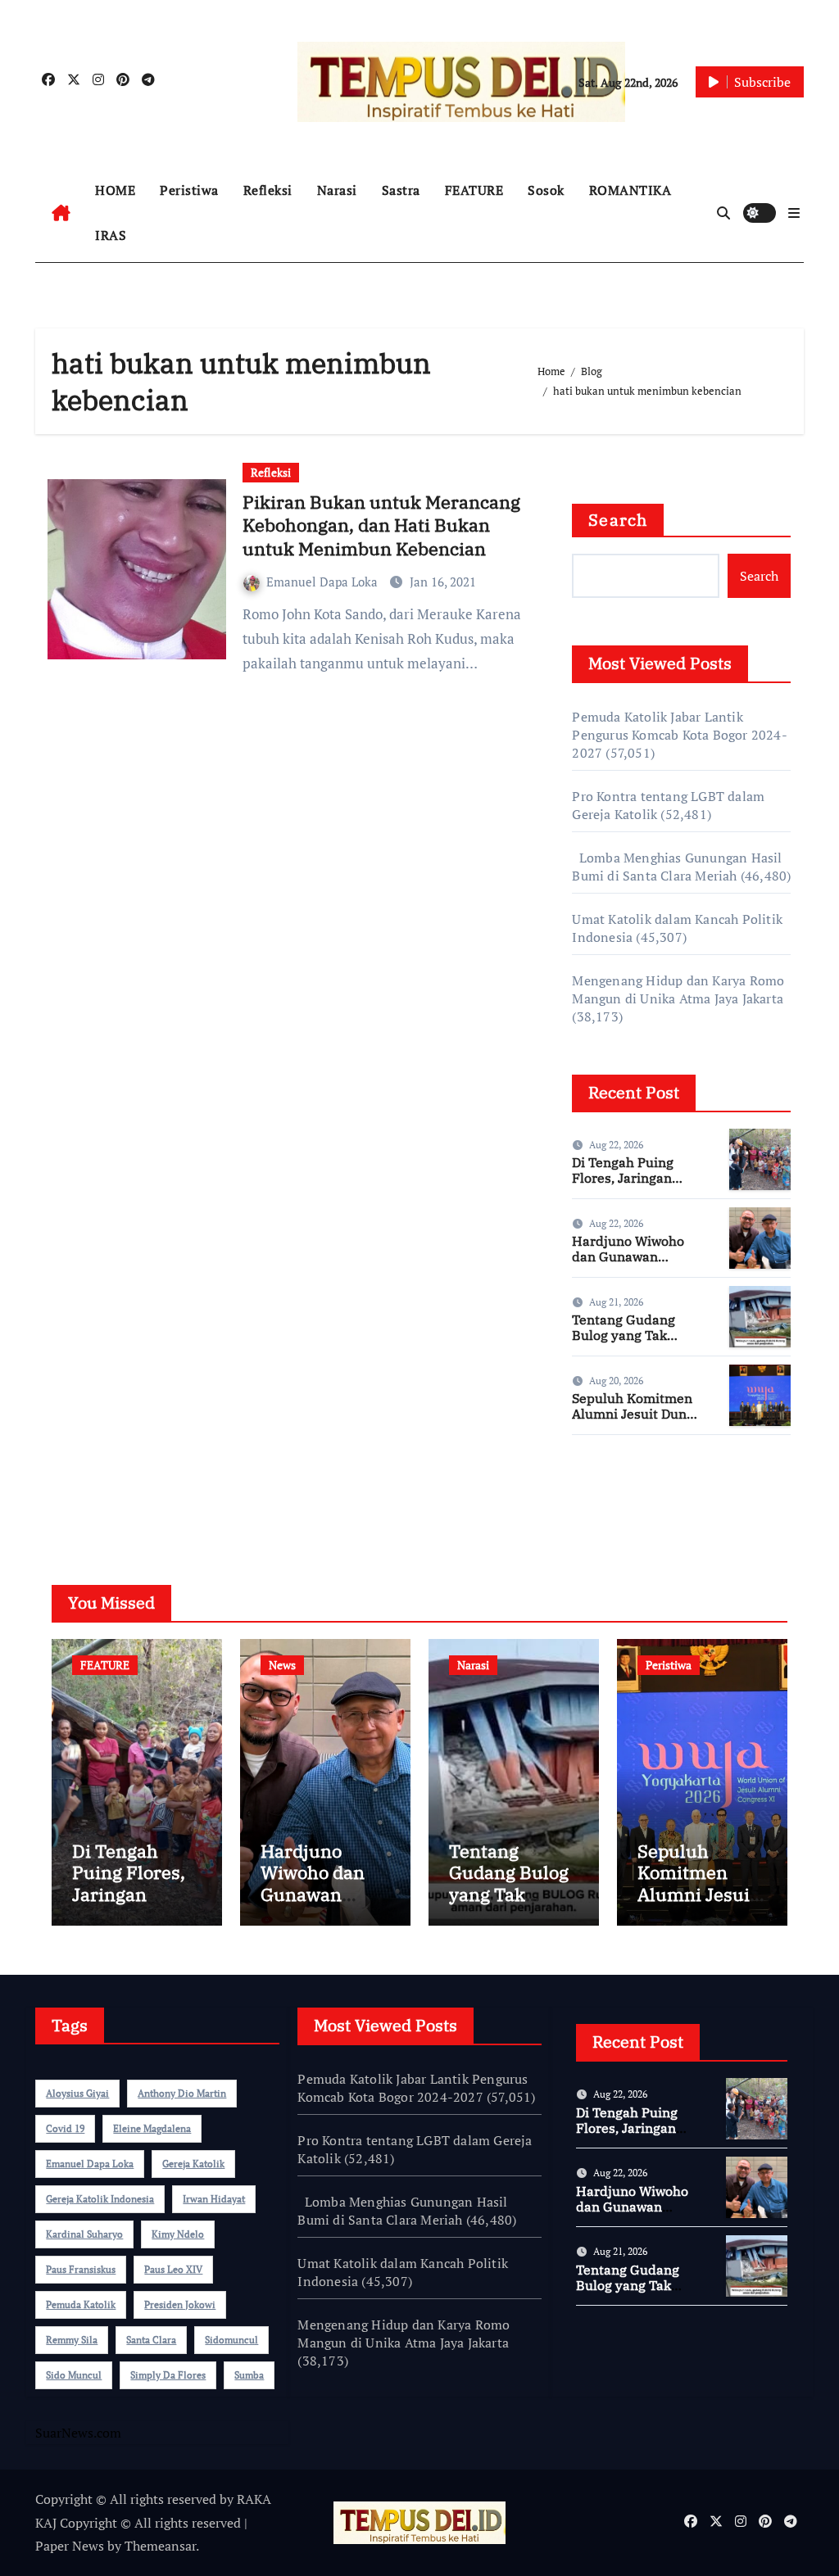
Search (618, 520)
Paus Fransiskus (81, 2269)
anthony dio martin (182, 2093)
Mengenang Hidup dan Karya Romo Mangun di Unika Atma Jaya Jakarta (678, 989)
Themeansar (160, 2546)
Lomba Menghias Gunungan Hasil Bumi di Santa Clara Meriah (677, 867)
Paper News (70, 2546)
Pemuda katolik (81, 2304)
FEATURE (474, 190)
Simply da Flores (168, 2375)
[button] (794, 213)
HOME (115, 190)
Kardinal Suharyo (84, 2234)
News (282, 1665)
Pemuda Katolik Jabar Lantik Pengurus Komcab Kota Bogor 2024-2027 (679, 735)
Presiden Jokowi (180, 2304)
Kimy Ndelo (178, 2234)
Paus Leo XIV (173, 2269)
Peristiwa (189, 190)
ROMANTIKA (630, 190)
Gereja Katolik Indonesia (100, 2199)
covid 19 (65, 2128)
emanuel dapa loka (90, 2164)
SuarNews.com (615, 1496)
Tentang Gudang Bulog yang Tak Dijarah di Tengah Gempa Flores (627, 1343)
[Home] (61, 213)
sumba (249, 2375)
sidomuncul (231, 2340)
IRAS (111, 235)
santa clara (151, 2340)
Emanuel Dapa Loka (324, 582)
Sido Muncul (74, 2375)
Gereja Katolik (193, 2164)
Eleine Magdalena (152, 2128)
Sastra (401, 190)
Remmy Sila (72, 2340)
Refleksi (268, 190)
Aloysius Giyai (77, 2093)
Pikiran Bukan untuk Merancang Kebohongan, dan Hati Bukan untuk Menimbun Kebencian (381, 525)
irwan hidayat (214, 2199)
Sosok (546, 190)
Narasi (337, 190)
